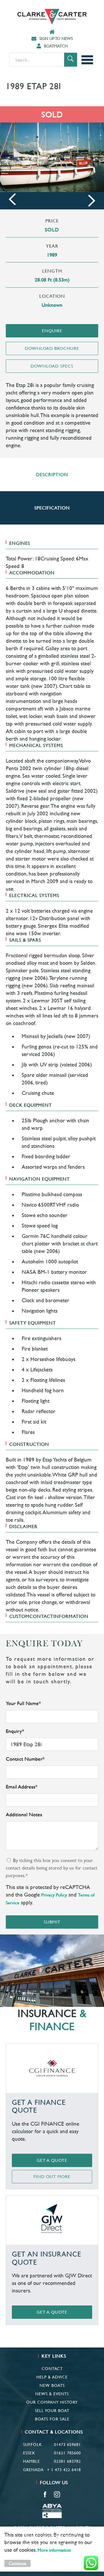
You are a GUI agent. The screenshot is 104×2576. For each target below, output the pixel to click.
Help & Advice (52, 2377)
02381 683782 (67, 2461)
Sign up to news (56, 39)
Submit (52, 1922)
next (92, 201)
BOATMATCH (56, 46)
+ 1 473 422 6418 (64, 2470)
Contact (52, 2369)
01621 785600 (67, 2453)
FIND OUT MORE (52, 2176)
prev (12, 199)
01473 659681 (67, 2445)
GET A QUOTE (52, 2160)
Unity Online (68, 2545)
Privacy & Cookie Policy (52, 2536)
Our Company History (52, 2402)
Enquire (52, 331)
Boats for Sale (52, 2419)
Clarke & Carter (52, 17)
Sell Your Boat (52, 2411)
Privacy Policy (54, 1895)
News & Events (52, 2394)
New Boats (52, 2385)
